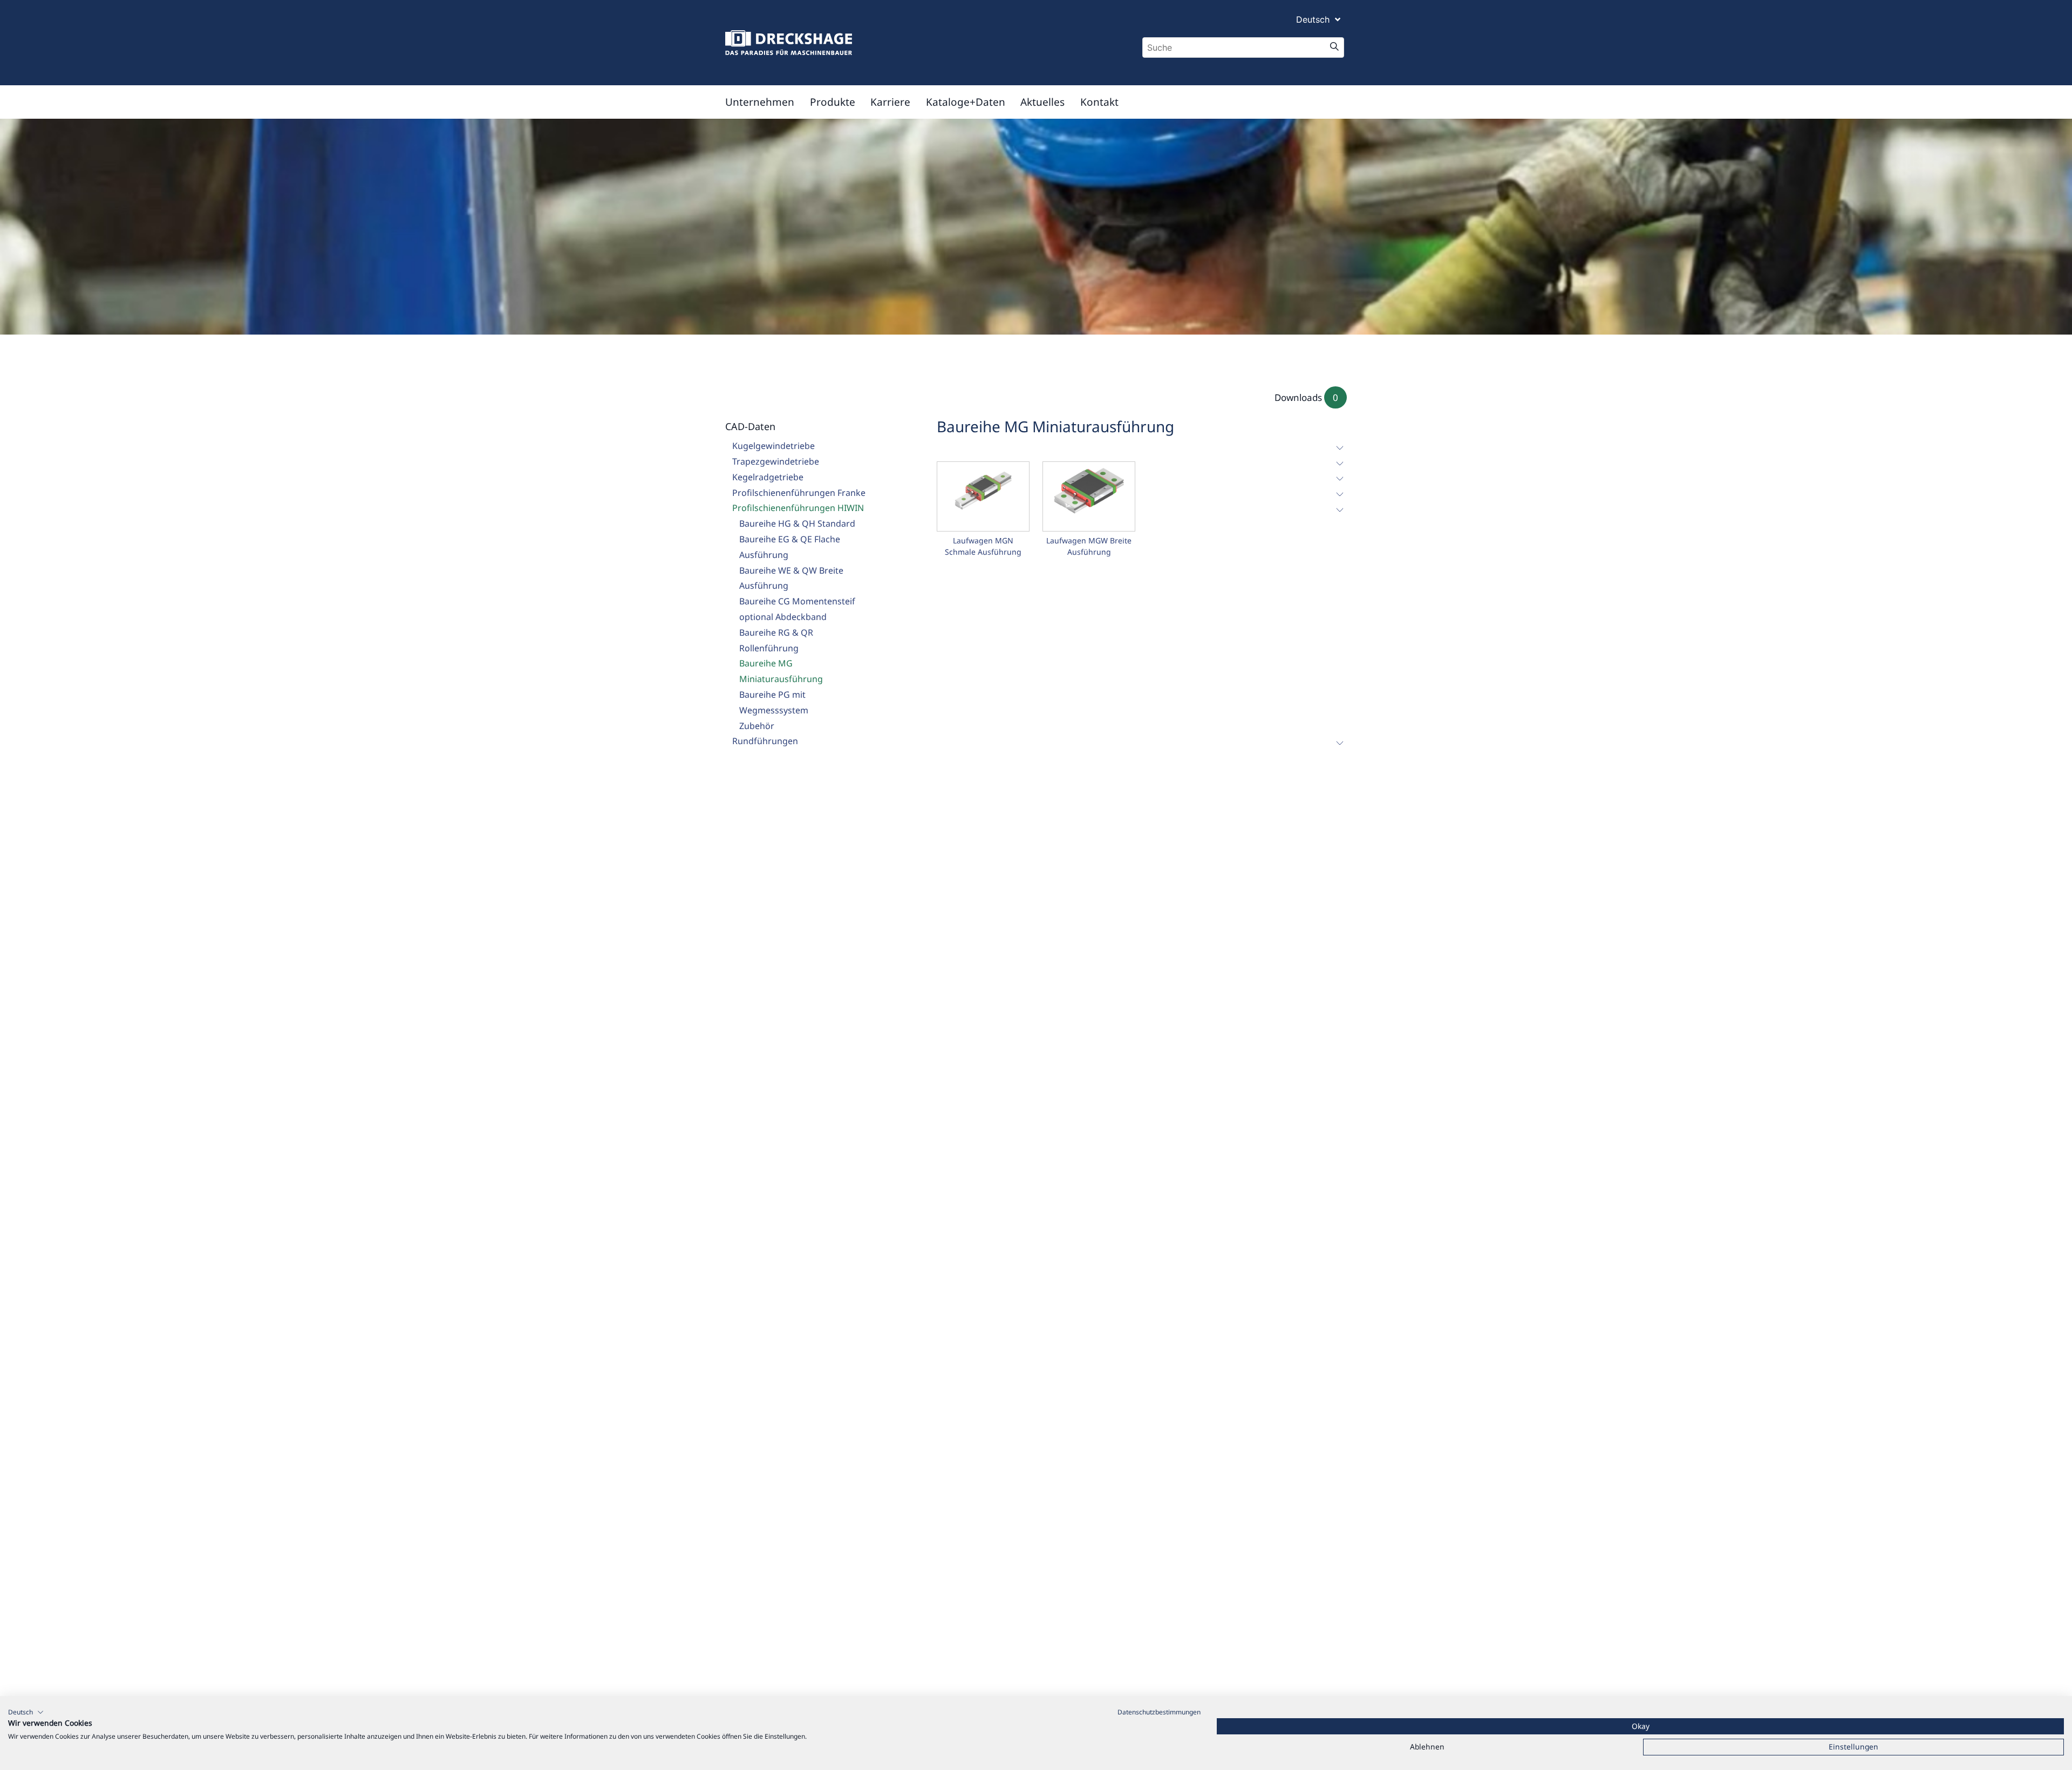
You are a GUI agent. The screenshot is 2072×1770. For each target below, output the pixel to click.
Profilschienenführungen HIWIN (798, 508)
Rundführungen (765, 741)
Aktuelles (1042, 102)
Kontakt (1099, 102)
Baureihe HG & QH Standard (797, 523)
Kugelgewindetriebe (773, 446)
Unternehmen (760, 102)
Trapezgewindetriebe (776, 461)
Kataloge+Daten (966, 102)
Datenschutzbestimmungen (1159, 1712)
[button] (26, 1712)
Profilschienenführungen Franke (799, 493)
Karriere (890, 102)
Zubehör (757, 726)
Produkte (833, 102)
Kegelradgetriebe (768, 477)
